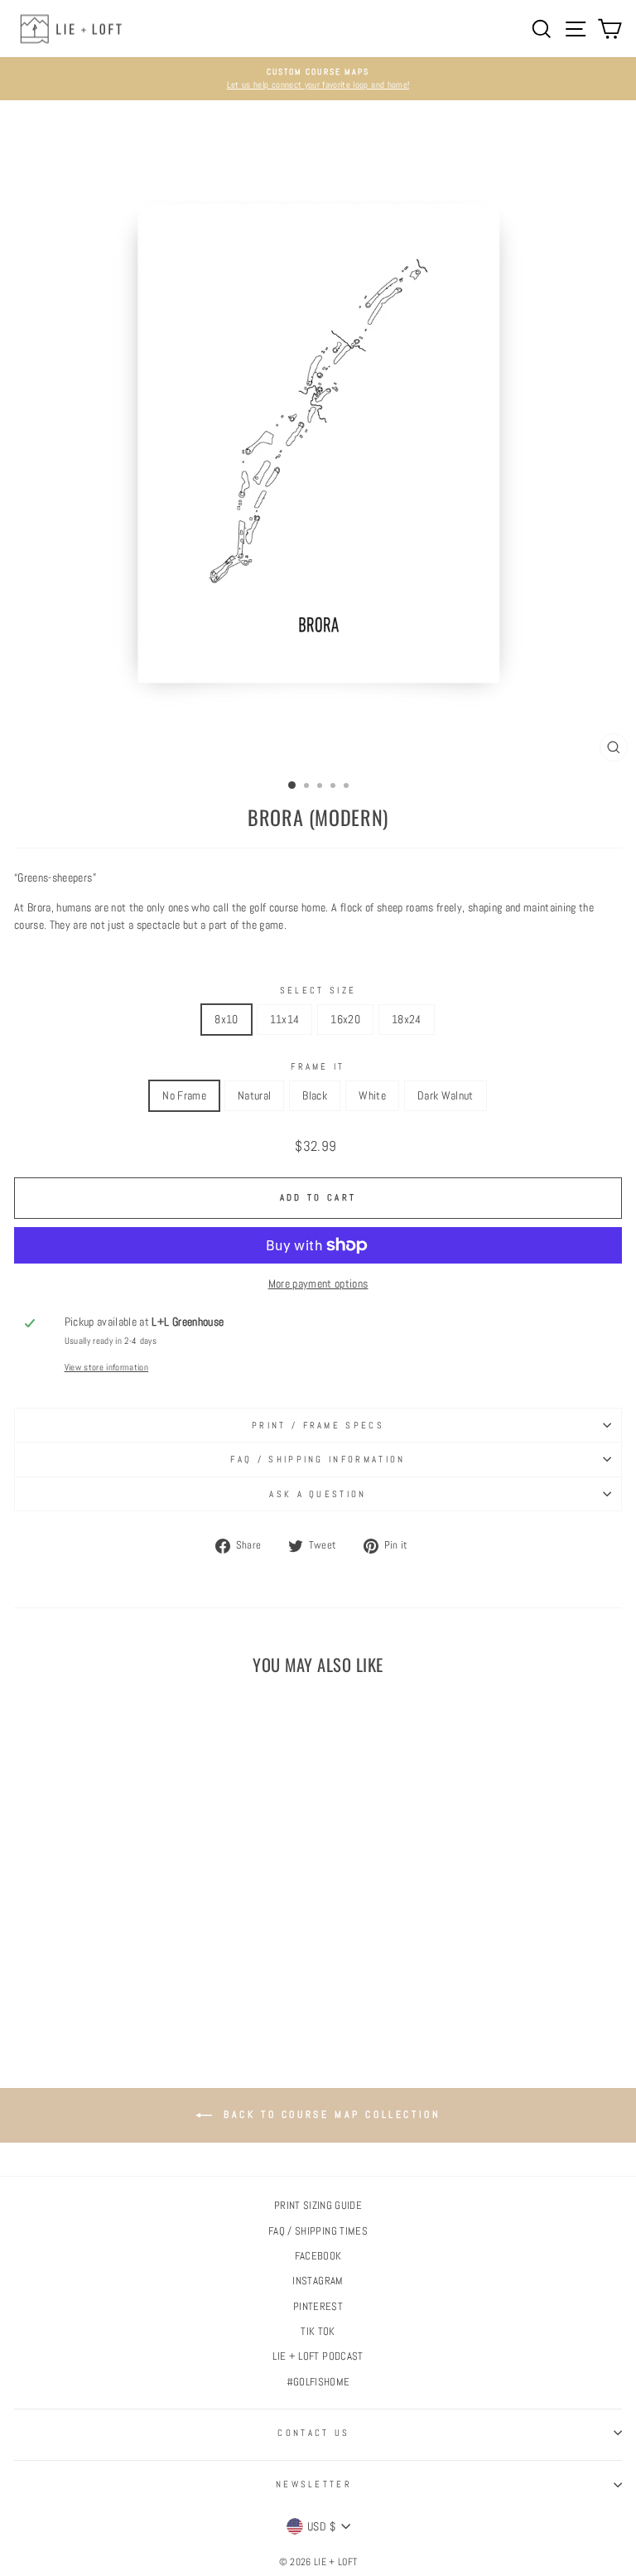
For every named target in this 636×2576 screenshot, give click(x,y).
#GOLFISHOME (318, 2382)
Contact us (313, 2433)
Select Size (318, 990)
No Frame (184, 1095)
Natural (254, 1095)
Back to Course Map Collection (330, 2114)
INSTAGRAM (318, 2281)
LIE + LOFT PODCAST (318, 2356)
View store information (107, 1367)
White (372, 1095)
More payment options (318, 1283)
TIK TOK (318, 2332)
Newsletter (314, 2484)
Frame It (318, 1066)
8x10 (226, 1019)
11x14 (285, 1019)
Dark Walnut (446, 1095)
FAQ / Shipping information (318, 1459)
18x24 (407, 1019)
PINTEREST (318, 2307)
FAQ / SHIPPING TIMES (318, 2231)
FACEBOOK (318, 2256)
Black (315, 1095)
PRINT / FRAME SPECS (318, 1425)
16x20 (345, 1019)
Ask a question (318, 1494)
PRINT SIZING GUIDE (318, 2206)
